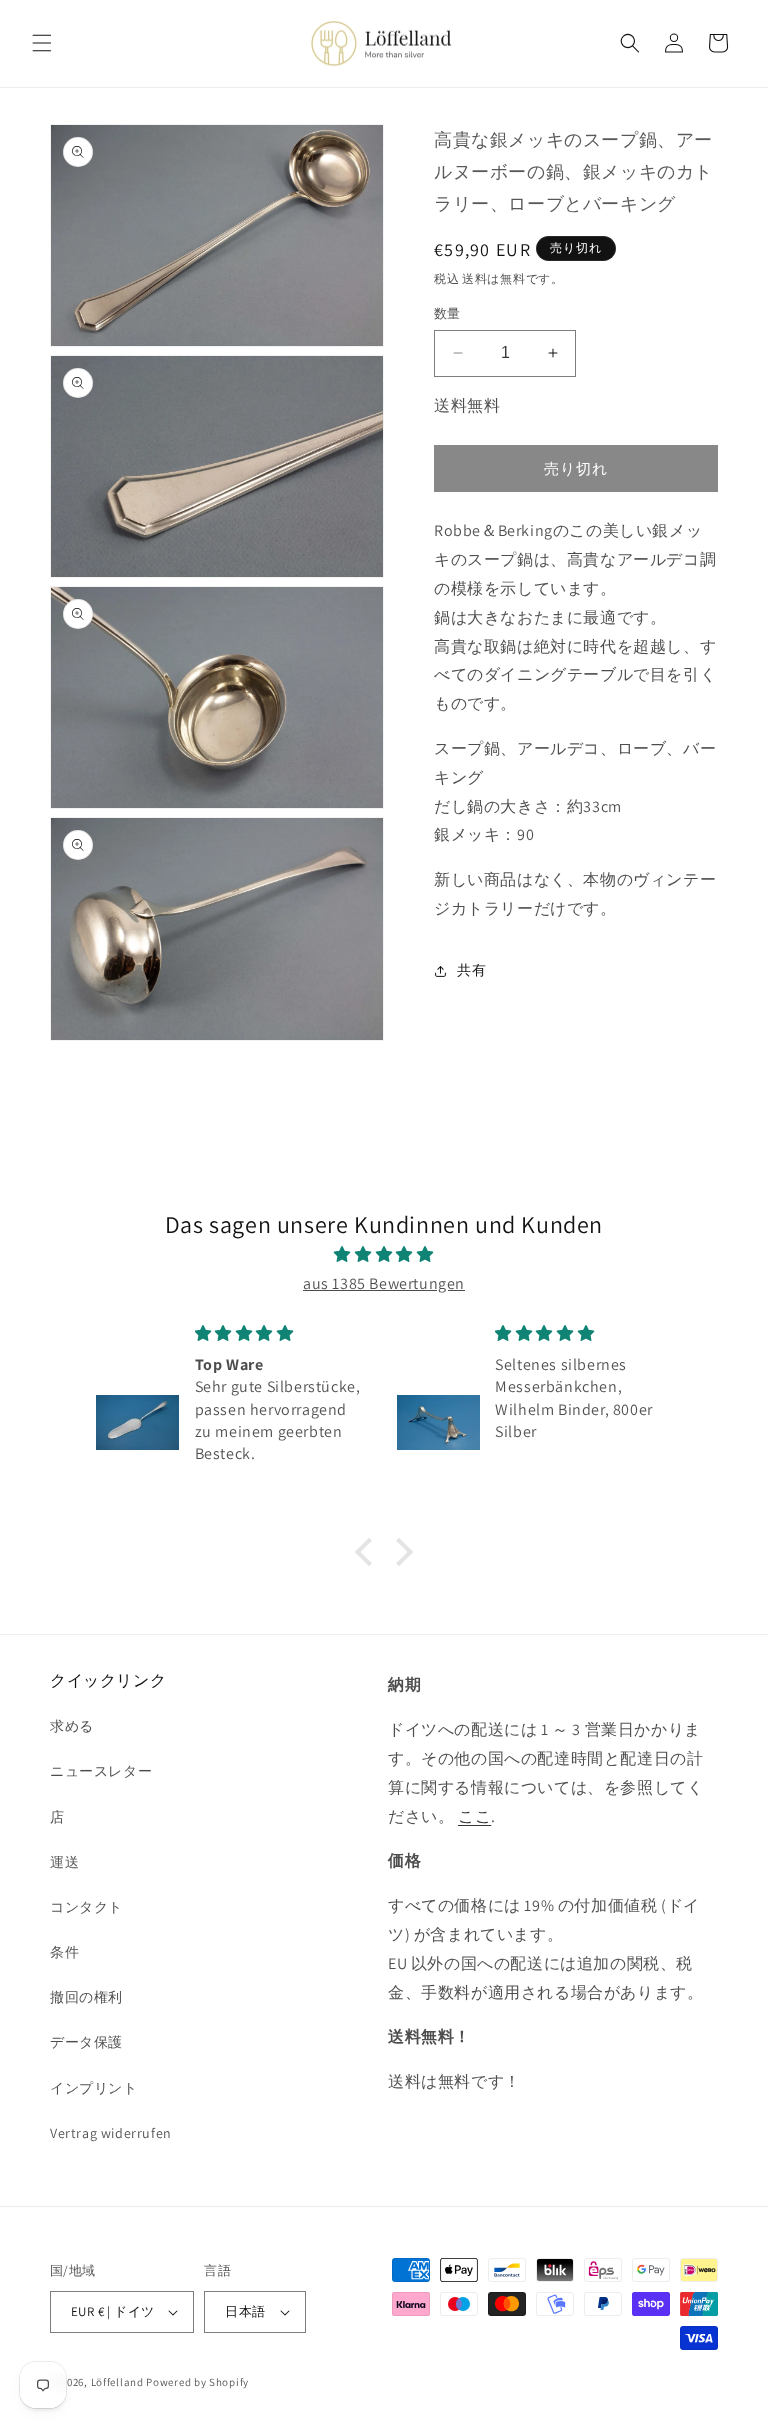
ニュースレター (101, 1771)
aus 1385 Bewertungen (384, 1283)
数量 (447, 313)
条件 (64, 1952)
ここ (474, 1816)
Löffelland (117, 2382)
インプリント (94, 2088)
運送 (64, 1862)
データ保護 (86, 2042)
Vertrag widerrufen (111, 2133)
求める (72, 1726)
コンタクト (86, 1907)
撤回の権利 (86, 1997)
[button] (42, 43)
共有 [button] (471, 970)
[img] (383, 1255)
